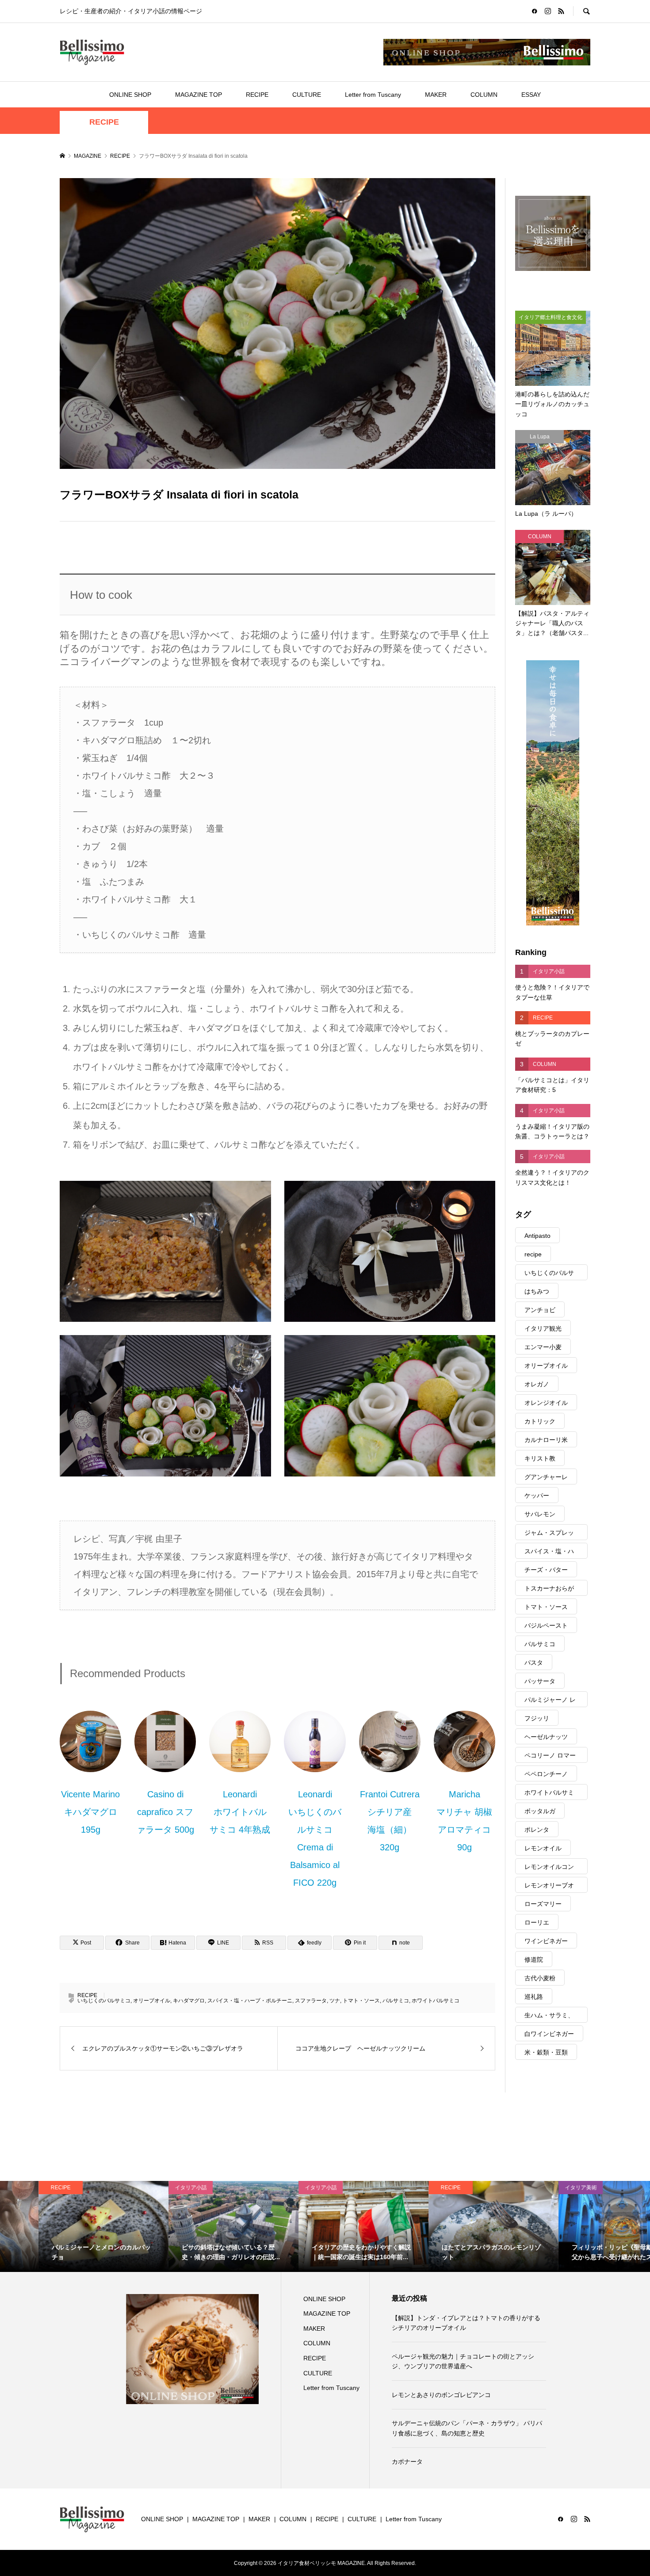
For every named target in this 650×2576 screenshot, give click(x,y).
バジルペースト (546, 1625)
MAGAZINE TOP (199, 95)
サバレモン (540, 1514)
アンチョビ (540, 1310)
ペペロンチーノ (546, 1774)
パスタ (534, 1663)
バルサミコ (396, 2001)
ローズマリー (543, 1904)
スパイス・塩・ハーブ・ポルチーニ (250, 2001)
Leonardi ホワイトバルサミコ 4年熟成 (240, 1812)
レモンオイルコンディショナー (549, 1869)
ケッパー (537, 1495)
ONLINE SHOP (130, 95)
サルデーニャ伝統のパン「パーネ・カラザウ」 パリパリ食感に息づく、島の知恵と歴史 (467, 2428)
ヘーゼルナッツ (546, 1737)
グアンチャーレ (546, 1477)
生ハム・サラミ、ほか (549, 2017)
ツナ (335, 2001)
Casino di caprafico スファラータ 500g (165, 1812)
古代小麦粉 (540, 1978)
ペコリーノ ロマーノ (550, 1757)
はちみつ (537, 1291)
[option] (65, 2226)
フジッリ (537, 1718)
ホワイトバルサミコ (436, 2001)
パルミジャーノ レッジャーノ (550, 1702)
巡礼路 (534, 1997)
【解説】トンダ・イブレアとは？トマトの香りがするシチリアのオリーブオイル (466, 2323)
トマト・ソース (361, 2001)
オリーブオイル (152, 2001)
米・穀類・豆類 (546, 2052)
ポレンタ (537, 1830)
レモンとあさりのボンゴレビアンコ (441, 2395)
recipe (533, 1254)
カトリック (540, 1421)
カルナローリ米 (546, 1440)
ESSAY (531, 95)
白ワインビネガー (549, 2034)
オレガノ (537, 1384)
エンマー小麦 (543, 1347)
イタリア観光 (543, 1328)
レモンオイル (543, 1848)
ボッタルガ (540, 1811)
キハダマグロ (189, 2001)
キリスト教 (540, 1458)
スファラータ (311, 2001)
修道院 (534, 1960)
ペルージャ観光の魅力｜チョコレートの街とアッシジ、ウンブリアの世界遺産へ (463, 2361)
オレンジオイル (546, 1403)
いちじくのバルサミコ (104, 2001)
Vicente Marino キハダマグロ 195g (90, 1812)
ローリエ (537, 1922)
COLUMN (484, 95)
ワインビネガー (546, 1941)
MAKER (436, 95)
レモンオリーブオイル (549, 1887)
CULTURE (307, 95)
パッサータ (540, 1681)
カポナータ (407, 2462)
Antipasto (537, 1236)
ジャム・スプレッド (549, 1535)
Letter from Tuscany (373, 95)
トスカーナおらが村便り (549, 1590)
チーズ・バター (546, 1570)
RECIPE (257, 95)
